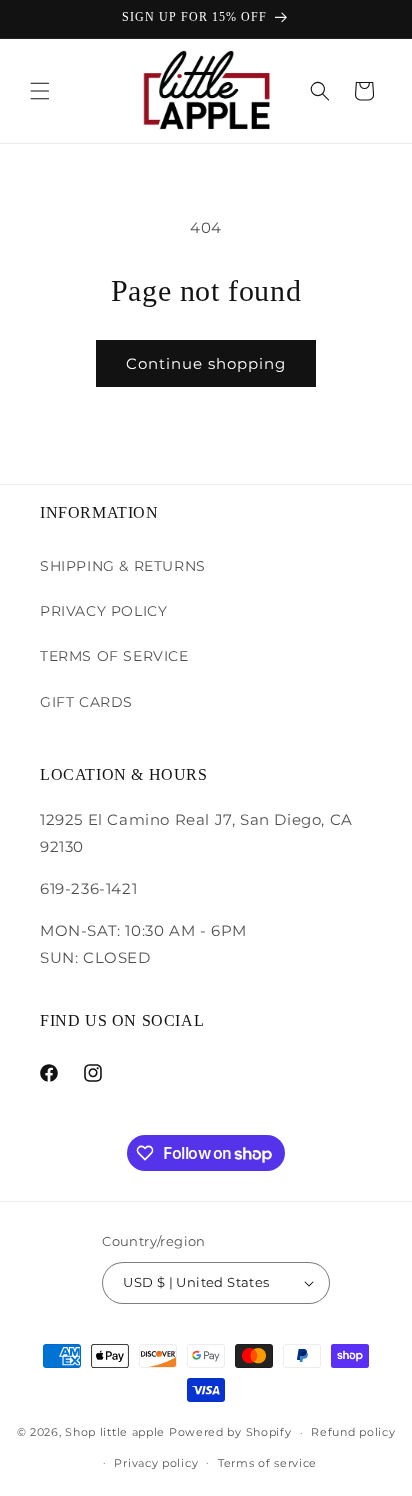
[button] (40, 91)
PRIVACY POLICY (103, 611)
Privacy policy (156, 1463)
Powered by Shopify (230, 1432)
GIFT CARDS (86, 702)
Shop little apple (115, 1432)
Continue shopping (206, 363)
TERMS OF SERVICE (114, 656)
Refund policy (353, 1432)
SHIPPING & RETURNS (123, 566)
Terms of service (267, 1463)
